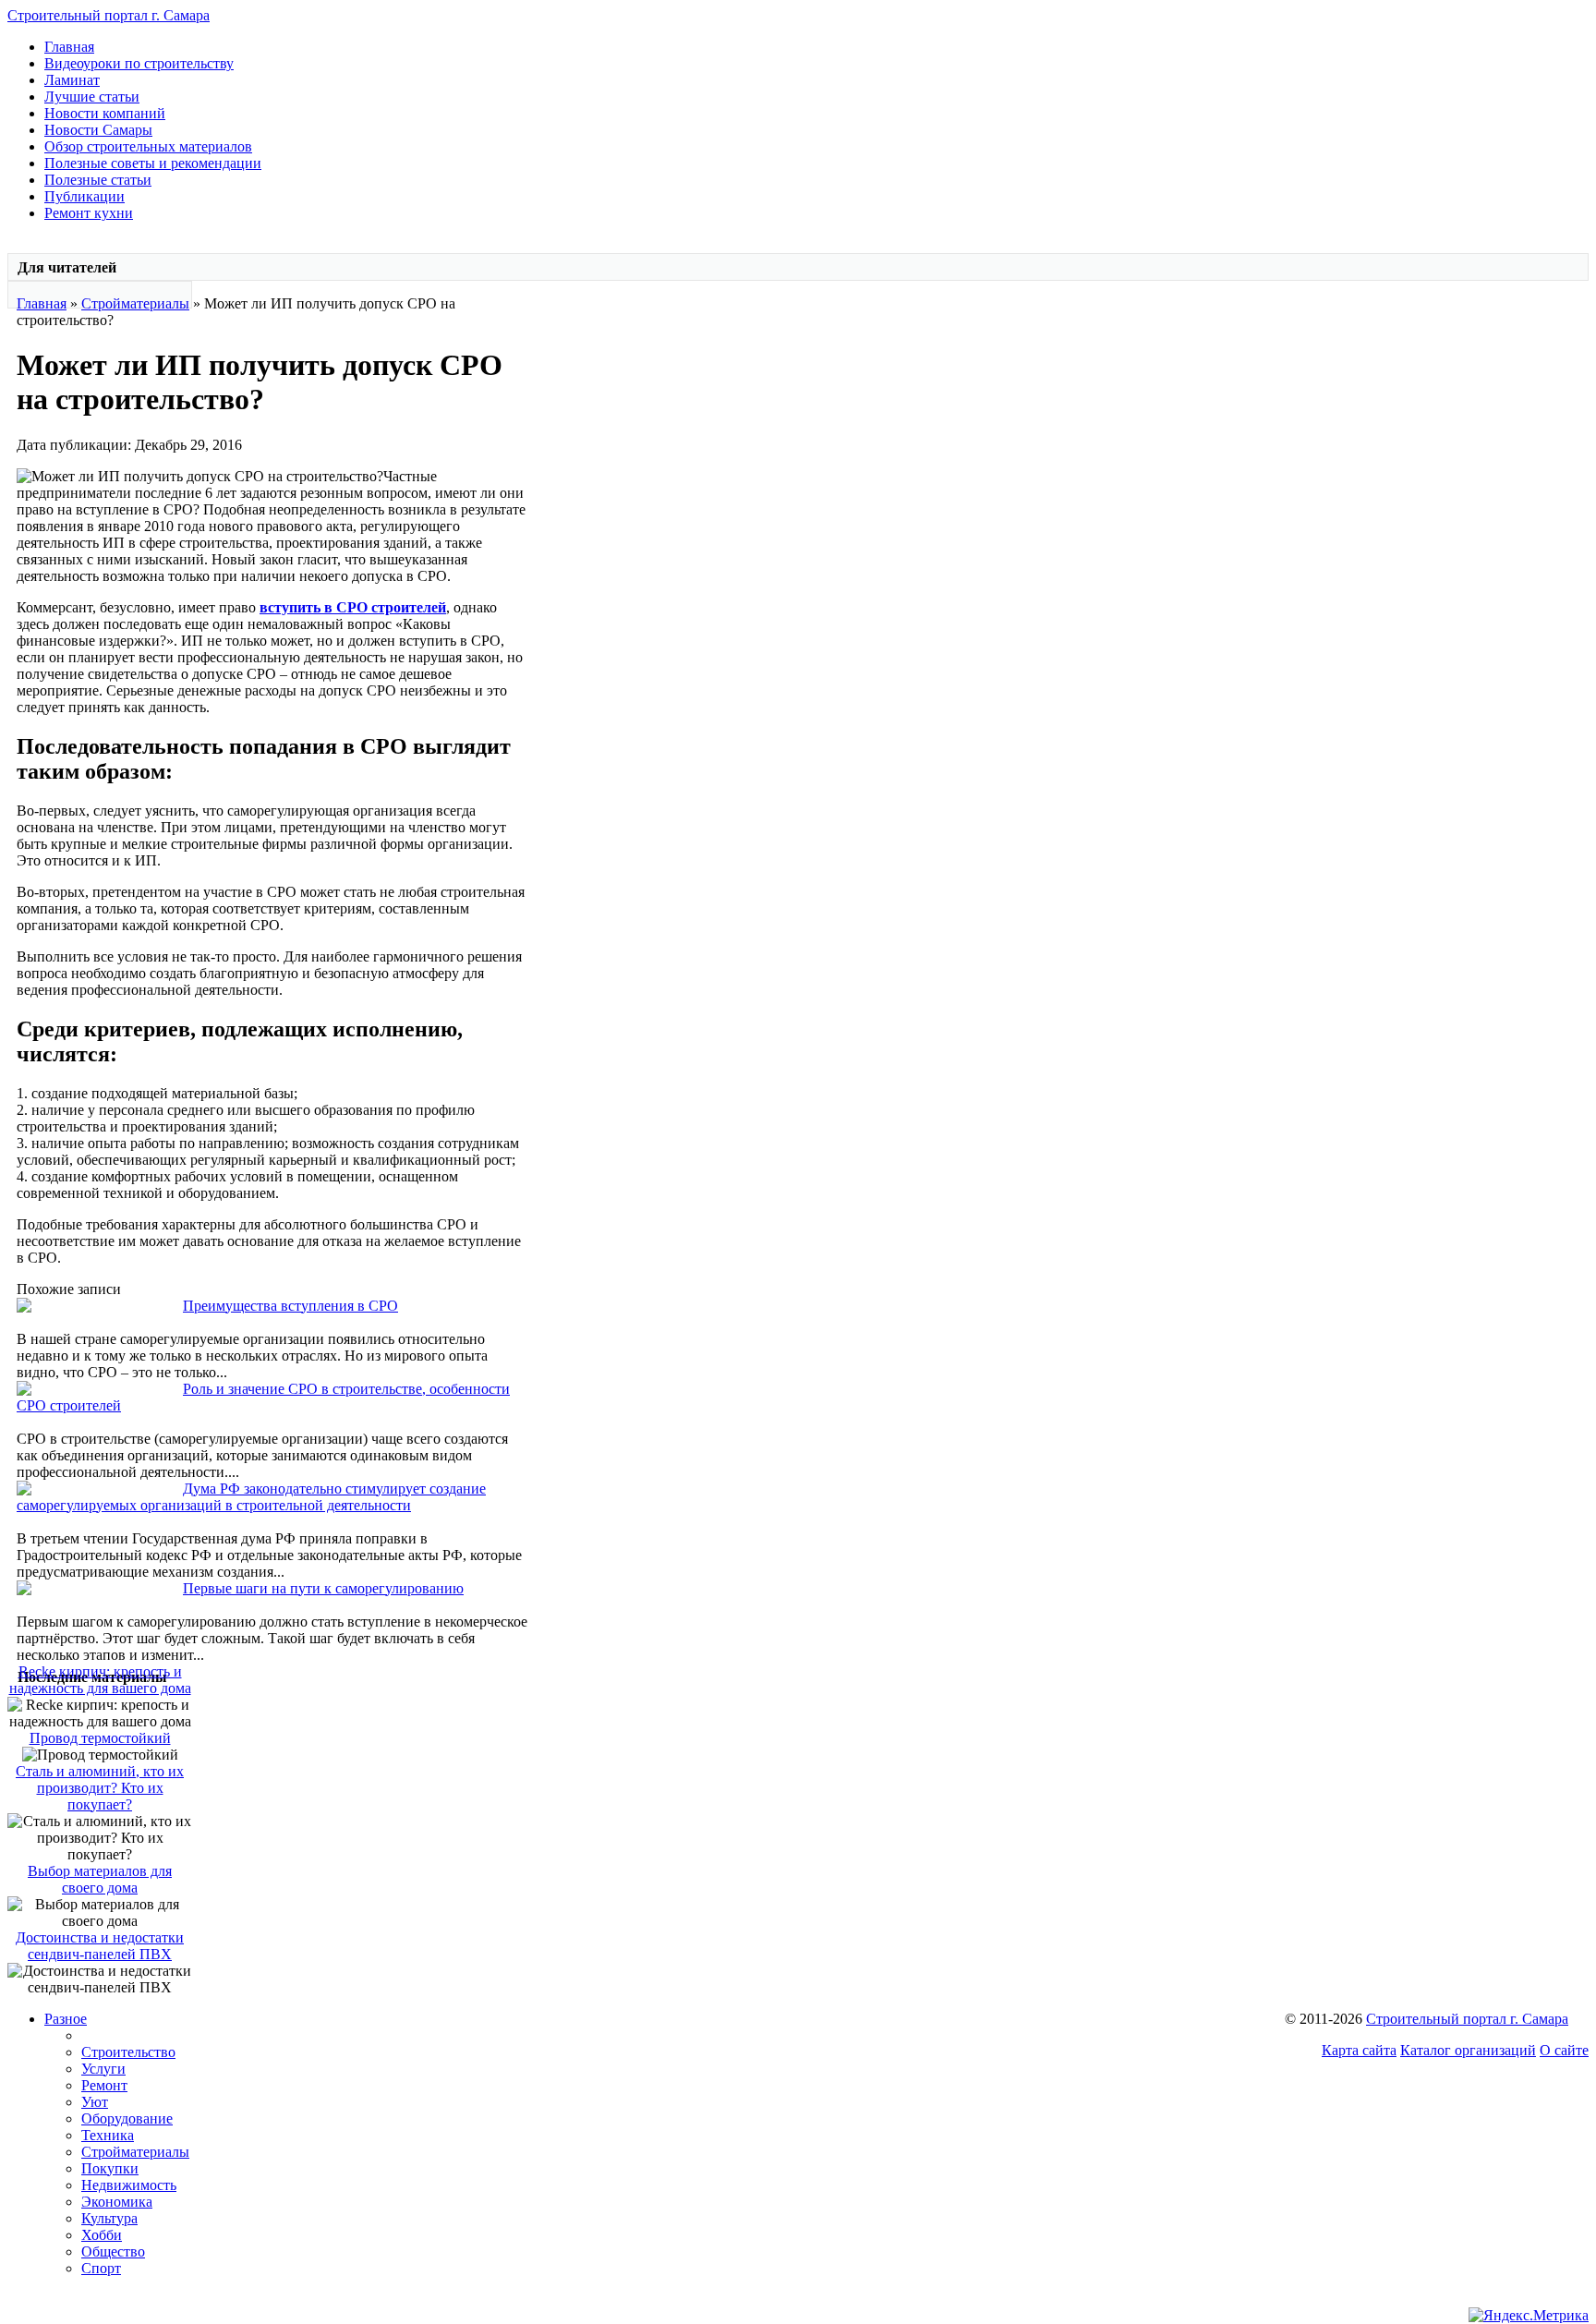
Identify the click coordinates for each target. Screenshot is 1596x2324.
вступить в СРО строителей (353, 607)
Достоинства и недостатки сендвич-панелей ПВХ (100, 1946)
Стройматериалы (135, 303)
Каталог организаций (1468, 2050)
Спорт (101, 2268)
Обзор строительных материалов (148, 146)
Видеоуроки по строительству (139, 63)
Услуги (103, 2069)
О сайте (1564, 2050)
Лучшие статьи (92, 97)
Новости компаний (105, 113)
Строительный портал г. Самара (109, 15)
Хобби (102, 2235)
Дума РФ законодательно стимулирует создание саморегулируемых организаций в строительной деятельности (251, 1497)
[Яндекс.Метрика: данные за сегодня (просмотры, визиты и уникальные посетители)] (1529, 2316)
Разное (66, 2019)
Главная (69, 47)
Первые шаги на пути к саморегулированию (323, 1588)
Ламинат (72, 80)
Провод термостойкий (100, 1738)
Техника (108, 2135)
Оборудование (127, 2118)
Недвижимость (129, 2185)
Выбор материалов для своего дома (100, 1879)
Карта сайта (1359, 2050)
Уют (95, 2102)
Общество (113, 2251)
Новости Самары (98, 130)
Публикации (85, 196)
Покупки (110, 2168)
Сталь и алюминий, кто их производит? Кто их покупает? (100, 1788)
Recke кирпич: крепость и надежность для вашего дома (100, 1680)
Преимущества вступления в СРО (290, 1306)
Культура (109, 2218)
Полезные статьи (98, 180)
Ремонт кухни (89, 213)
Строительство (128, 2052)
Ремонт (104, 2085)
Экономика (117, 2202)
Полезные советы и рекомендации (153, 163)
